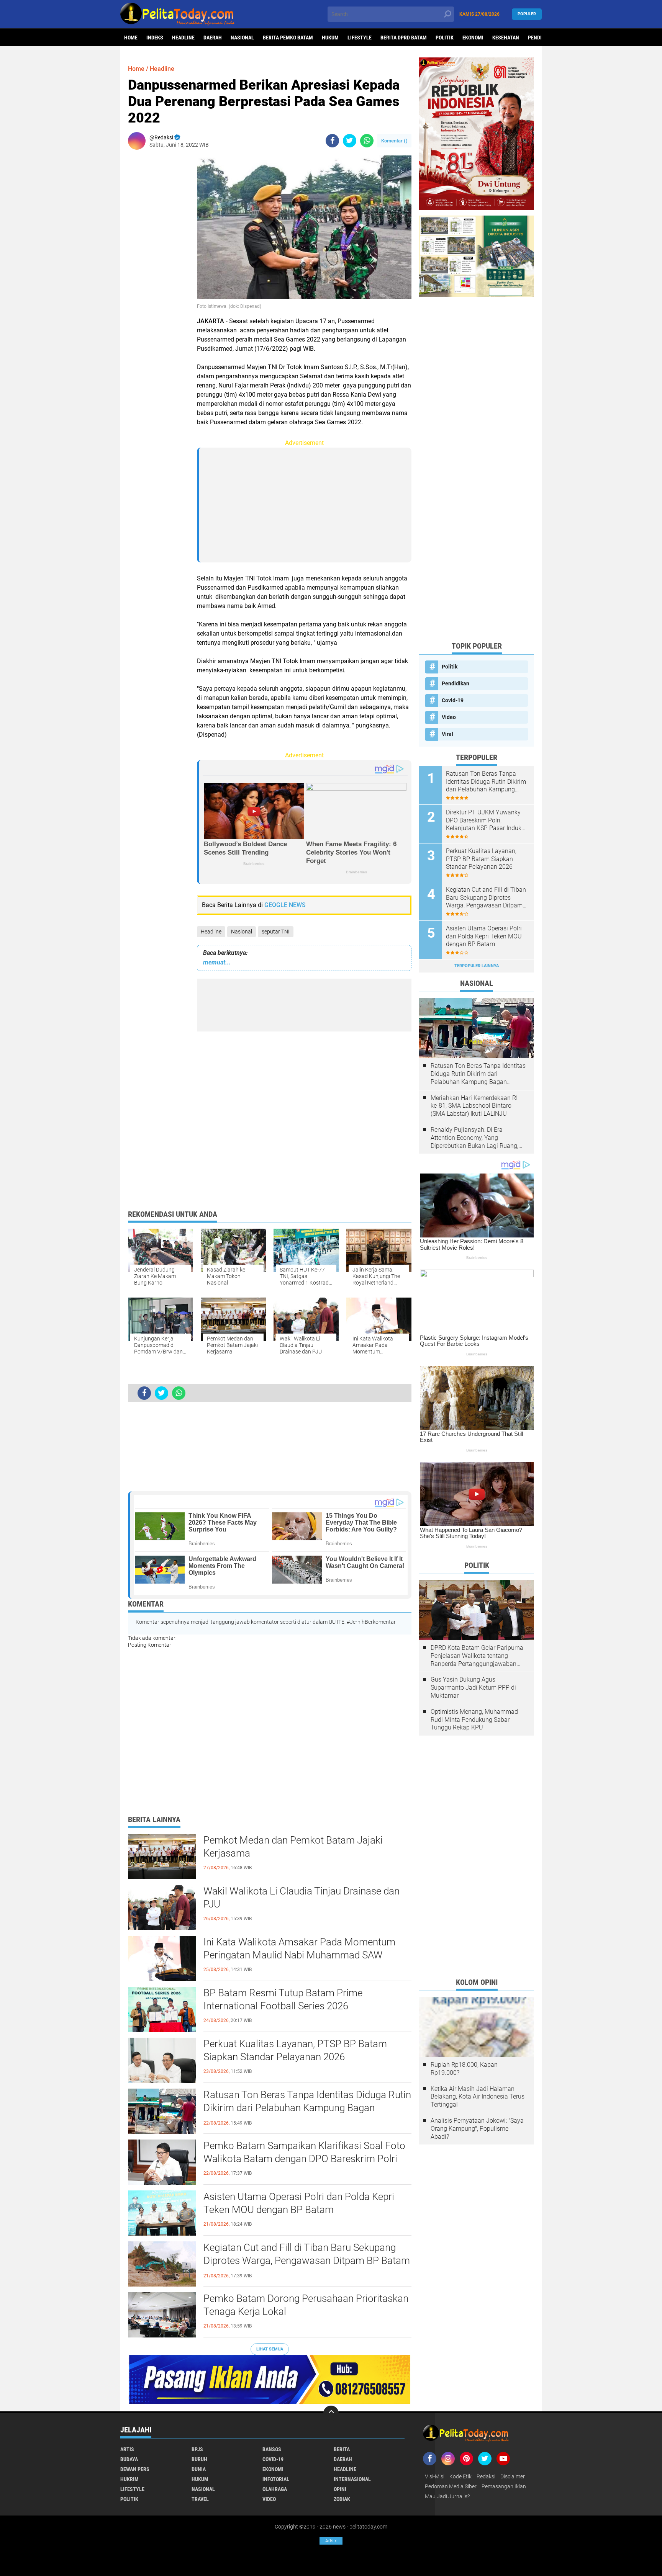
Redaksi (486, 2476)
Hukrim (129, 2479)
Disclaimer (513, 2476)
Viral (447, 734)
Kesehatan (506, 38)
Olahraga (275, 2489)
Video (449, 717)
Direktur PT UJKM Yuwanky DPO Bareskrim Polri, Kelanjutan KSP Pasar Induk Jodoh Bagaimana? (484, 821)
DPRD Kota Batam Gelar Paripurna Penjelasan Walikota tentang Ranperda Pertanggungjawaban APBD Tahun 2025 (477, 1656)
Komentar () (394, 141)
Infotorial (276, 2479)
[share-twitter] (350, 141)
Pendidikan (456, 683)
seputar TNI (276, 932)
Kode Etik (460, 2476)
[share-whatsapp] (367, 141)
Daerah (213, 38)
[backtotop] (331, 2413)
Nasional (242, 38)
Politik (445, 38)
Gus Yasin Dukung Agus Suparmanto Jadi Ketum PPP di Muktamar (473, 1688)
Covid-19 (453, 700)
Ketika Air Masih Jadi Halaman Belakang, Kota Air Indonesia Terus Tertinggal (478, 2097)
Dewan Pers (135, 2469)
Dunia (199, 2469)
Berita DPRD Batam (404, 38)
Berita (342, 2449)
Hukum (330, 38)
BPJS (197, 2449)
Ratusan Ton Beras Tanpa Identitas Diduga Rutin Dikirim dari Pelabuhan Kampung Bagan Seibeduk (307, 2108)
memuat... (217, 962)
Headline (183, 38)
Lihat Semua (270, 2349)
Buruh (199, 2459)
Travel (200, 2499)
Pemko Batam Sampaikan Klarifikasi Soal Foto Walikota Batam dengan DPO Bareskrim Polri (304, 2152)
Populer (527, 14)
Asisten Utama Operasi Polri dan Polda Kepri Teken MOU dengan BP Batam (299, 2203)
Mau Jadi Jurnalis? (447, 2496)
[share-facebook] (332, 141)
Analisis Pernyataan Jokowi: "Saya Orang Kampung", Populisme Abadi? (477, 2129)
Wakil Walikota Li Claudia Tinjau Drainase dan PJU (302, 1898)
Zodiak (342, 2499)
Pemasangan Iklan (504, 2486)
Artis (127, 2449)
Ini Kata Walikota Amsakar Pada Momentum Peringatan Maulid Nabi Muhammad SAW (299, 1948)
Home (131, 38)
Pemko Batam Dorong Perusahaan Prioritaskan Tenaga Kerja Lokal (306, 2305)
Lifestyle (360, 38)
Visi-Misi (435, 2476)
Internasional (352, 2479)
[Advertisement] (159, 270)
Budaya (129, 2459)
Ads (331, 2541)
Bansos (272, 2449)
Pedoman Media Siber (451, 2486)
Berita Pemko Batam (288, 38)
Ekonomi (473, 38)
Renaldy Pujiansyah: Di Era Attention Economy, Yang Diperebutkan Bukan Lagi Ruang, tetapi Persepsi (474, 1138)
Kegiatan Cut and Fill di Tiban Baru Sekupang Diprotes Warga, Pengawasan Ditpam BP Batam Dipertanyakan (307, 2261)
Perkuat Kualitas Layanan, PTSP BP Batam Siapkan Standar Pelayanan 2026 (295, 2050)
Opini (340, 2489)
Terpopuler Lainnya (477, 966)
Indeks (155, 38)
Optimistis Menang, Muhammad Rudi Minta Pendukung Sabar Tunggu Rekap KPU (474, 1720)
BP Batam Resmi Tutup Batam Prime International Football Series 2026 (283, 1999)
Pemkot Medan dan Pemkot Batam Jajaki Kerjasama (293, 1847)
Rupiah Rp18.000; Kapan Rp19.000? (464, 2069)
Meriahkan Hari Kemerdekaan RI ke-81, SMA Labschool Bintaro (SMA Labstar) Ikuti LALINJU (474, 1106)
